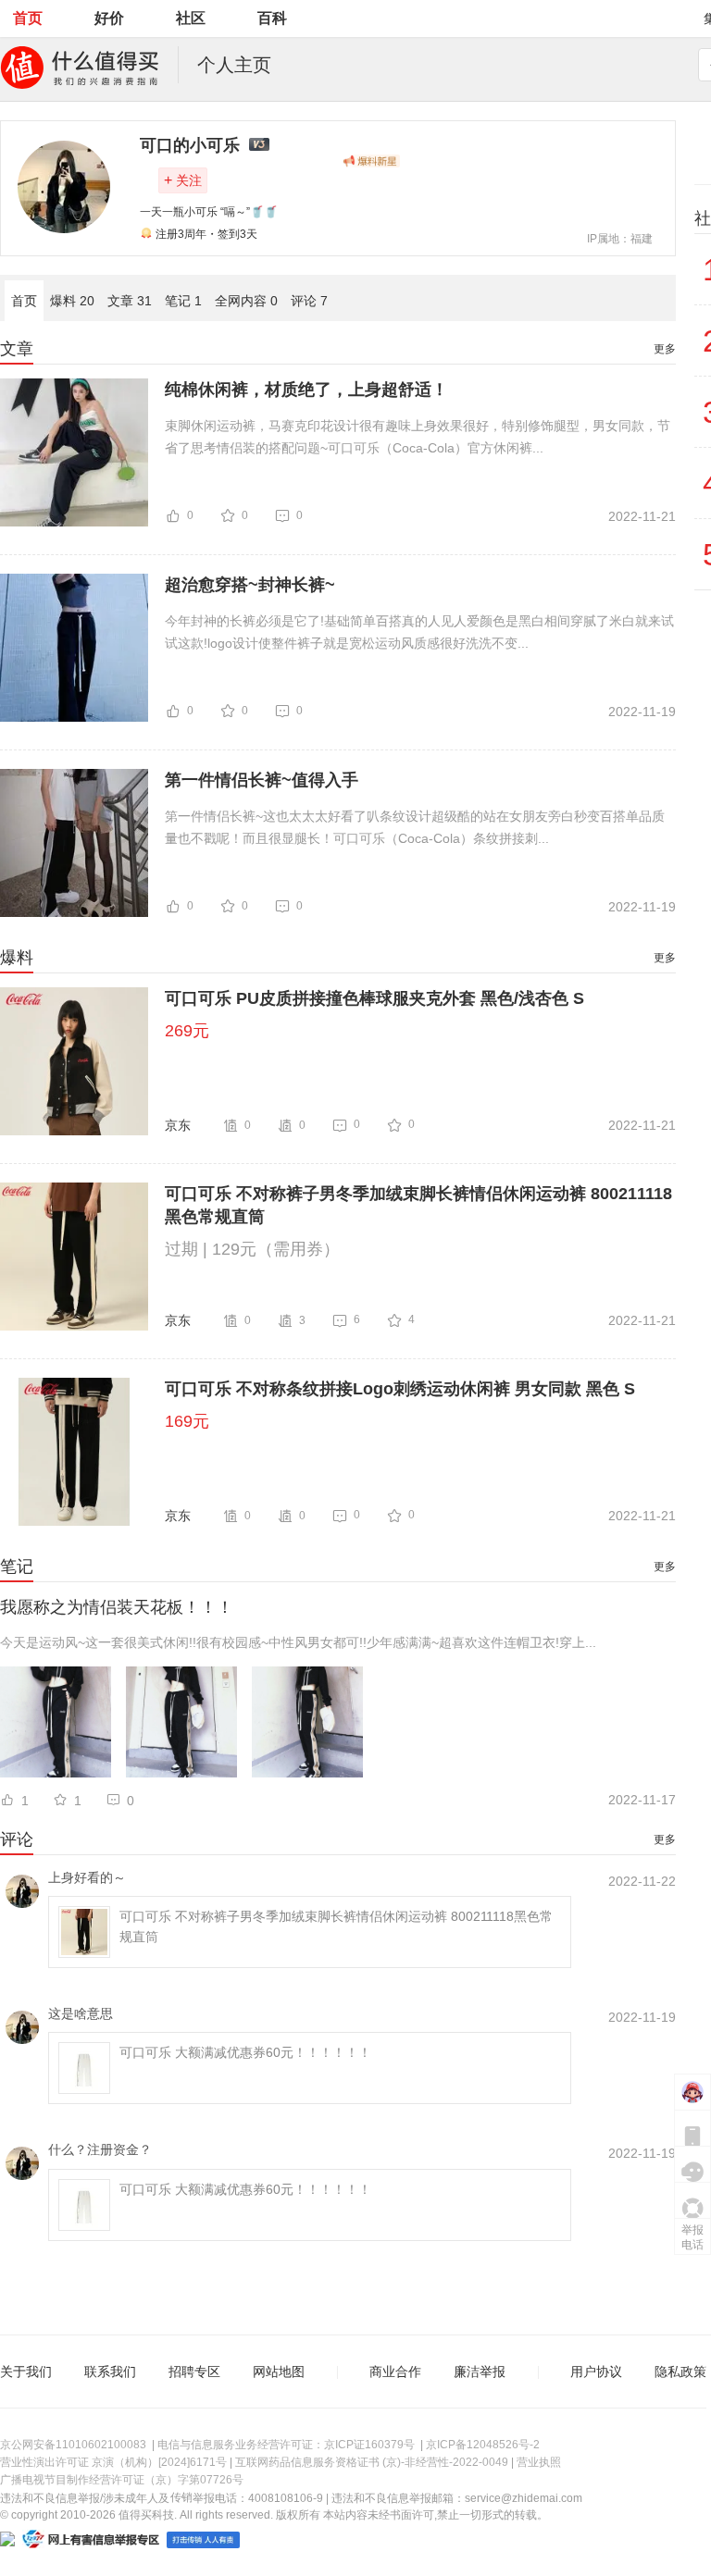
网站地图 (279, 2372)
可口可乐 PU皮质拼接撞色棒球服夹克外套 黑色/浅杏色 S (374, 998)
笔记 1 (183, 301)
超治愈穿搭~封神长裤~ (250, 585)
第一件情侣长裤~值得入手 (262, 780)
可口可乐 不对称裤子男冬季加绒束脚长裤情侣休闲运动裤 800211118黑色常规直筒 (418, 1205)
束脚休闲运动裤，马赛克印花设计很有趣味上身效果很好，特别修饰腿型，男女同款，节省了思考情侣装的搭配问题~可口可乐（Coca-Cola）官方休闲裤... (418, 437)
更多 (665, 349)
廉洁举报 (480, 2372)
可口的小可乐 (190, 145)
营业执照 (539, 2462)
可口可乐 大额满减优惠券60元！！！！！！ (245, 2052)
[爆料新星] (371, 161)
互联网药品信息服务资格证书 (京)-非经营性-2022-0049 (372, 2462)
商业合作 (395, 2372)
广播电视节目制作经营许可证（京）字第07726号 (122, 2480)
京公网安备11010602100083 (73, 2445)
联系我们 (110, 2372)
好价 (109, 18)
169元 (187, 1421)
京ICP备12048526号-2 (483, 2445)
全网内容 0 (246, 301)
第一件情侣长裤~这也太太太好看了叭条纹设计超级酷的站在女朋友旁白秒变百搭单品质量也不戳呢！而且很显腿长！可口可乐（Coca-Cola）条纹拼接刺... (415, 827)
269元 (187, 1031)
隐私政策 (680, 2372)
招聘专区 (194, 2372)
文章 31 (130, 301)
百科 (272, 18)
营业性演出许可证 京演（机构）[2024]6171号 (113, 2462)
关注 (183, 180)
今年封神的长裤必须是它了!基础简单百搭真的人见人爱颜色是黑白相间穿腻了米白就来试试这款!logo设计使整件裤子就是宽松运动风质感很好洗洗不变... (419, 632)
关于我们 (26, 2372)
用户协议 (596, 2372)
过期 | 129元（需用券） (252, 1249)
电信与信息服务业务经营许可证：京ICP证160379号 (286, 2445)
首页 (28, 18)
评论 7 (309, 301)
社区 (191, 18)
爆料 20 (72, 301)
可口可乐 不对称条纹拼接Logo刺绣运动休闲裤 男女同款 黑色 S (400, 1389)
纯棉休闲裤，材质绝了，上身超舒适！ (306, 390)
